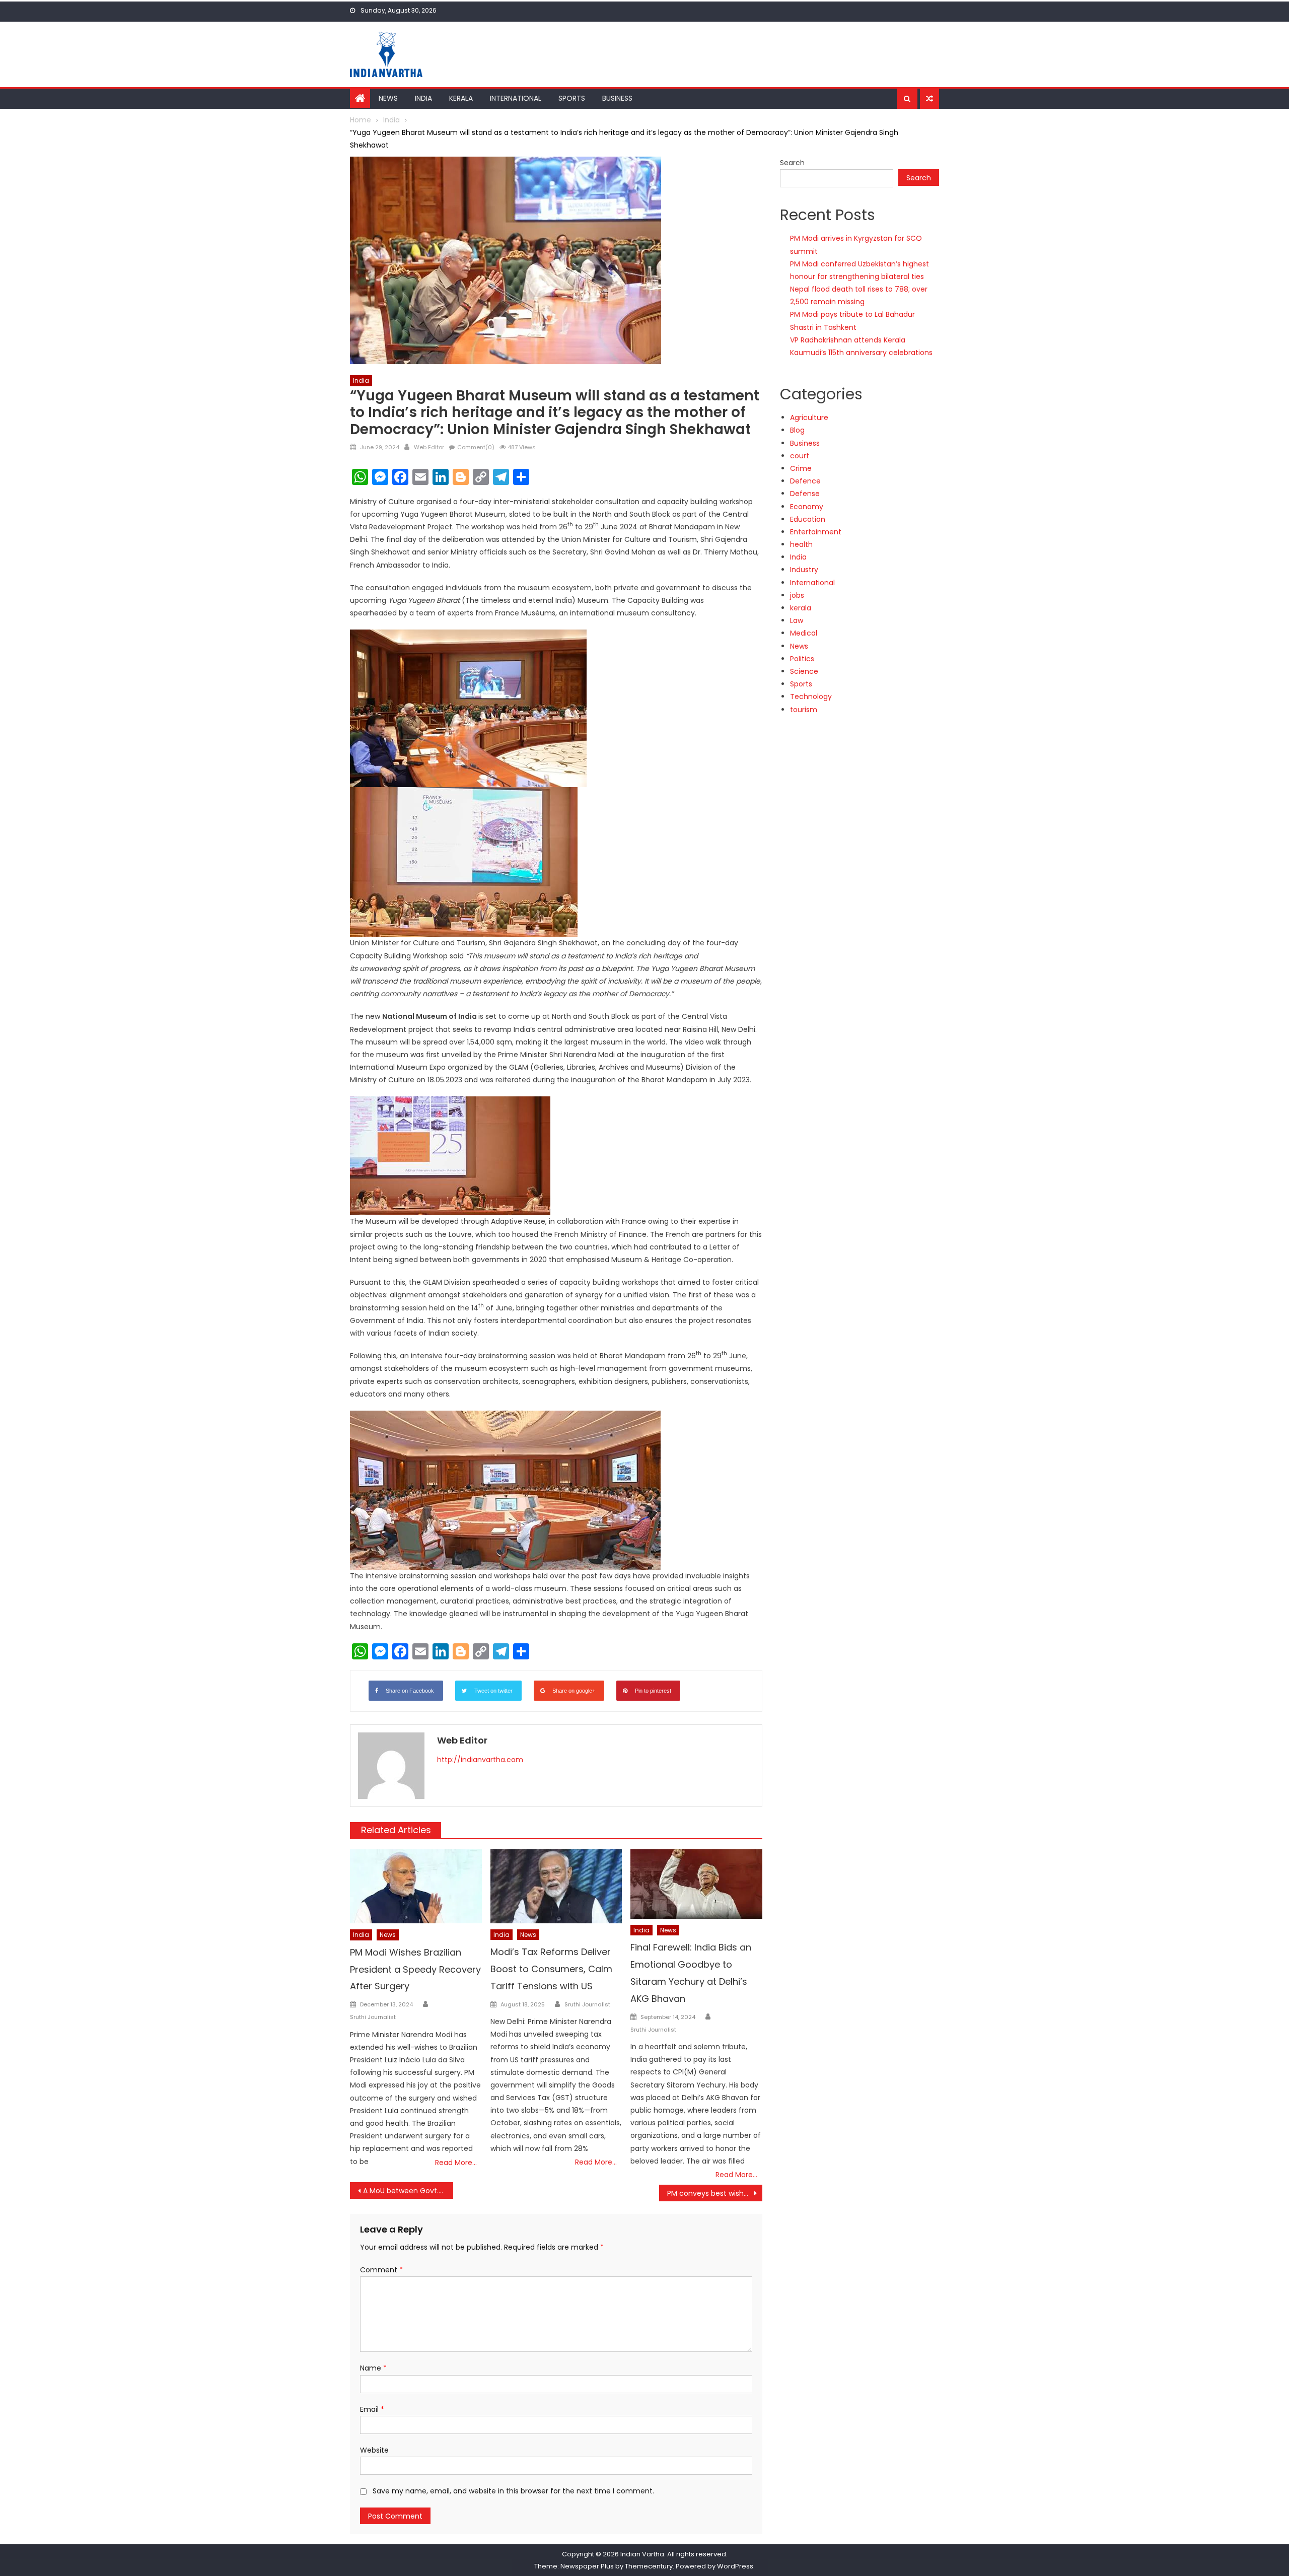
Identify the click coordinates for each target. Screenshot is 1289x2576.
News (388, 98)
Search (792, 163)
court (800, 456)
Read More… (456, 2163)
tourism (804, 710)
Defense (805, 494)
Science (804, 671)
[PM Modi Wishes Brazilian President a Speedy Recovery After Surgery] (416, 1886)
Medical (804, 633)
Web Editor (429, 447)
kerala (801, 608)
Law (797, 620)
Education (808, 519)
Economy (807, 507)
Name (373, 2368)
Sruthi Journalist (373, 2017)
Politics (802, 659)
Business (617, 98)
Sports (572, 98)
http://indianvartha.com (480, 1760)
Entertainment (816, 532)
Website (374, 2450)
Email (372, 2409)
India (423, 98)
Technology (811, 697)
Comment (381, 2270)
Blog (797, 430)
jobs (797, 595)
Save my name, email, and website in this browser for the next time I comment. (513, 2491)
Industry (804, 570)
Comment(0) (476, 447)
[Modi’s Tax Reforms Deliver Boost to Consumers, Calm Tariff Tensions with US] (556, 1886)
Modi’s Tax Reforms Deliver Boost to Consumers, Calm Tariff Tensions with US (551, 1969)
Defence (805, 481)
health (801, 544)
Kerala (461, 98)
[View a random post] (929, 99)
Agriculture (809, 417)
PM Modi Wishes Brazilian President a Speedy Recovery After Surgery (415, 1969)
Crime (801, 468)
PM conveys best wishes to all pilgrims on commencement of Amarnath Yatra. (715, 2193)
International (516, 98)
